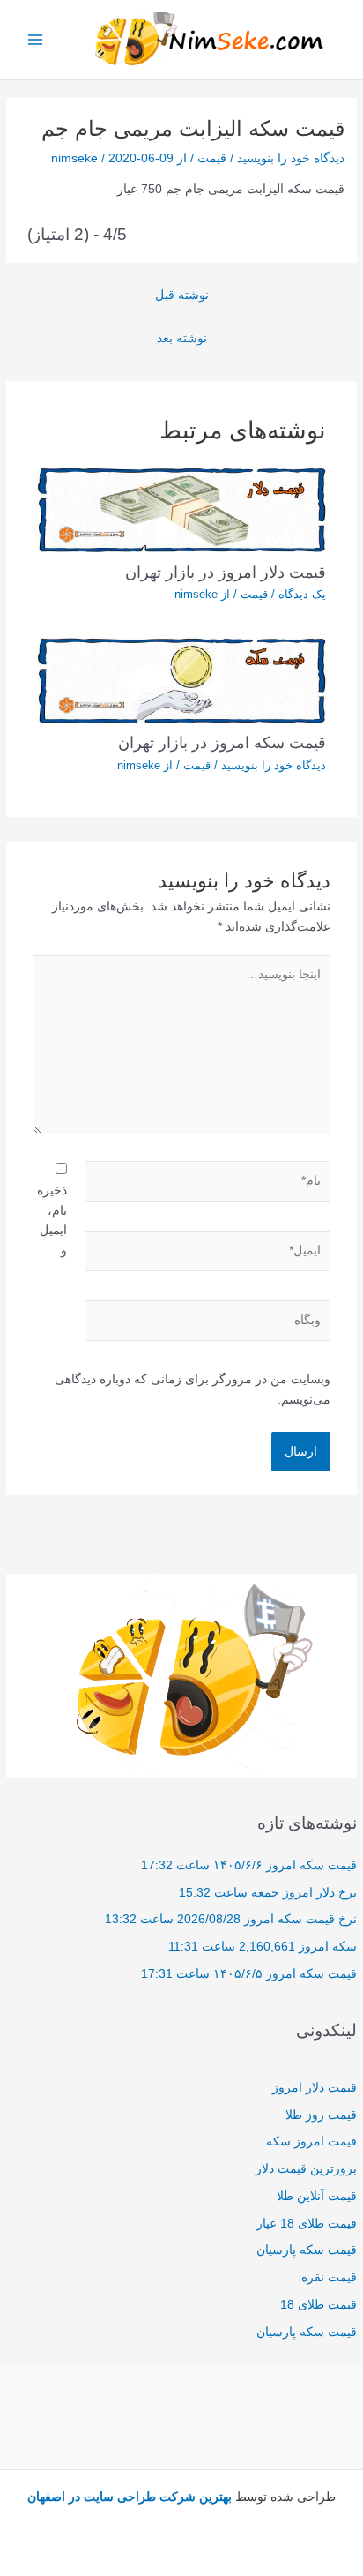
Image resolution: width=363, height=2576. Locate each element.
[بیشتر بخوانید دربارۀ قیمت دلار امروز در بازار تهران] (182, 509)
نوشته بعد (182, 338)
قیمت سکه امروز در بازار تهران (222, 742)
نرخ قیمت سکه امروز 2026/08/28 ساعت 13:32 (231, 1919)
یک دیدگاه (302, 594)
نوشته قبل (182, 295)
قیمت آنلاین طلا (317, 2196)
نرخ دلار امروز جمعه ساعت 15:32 (268, 1893)
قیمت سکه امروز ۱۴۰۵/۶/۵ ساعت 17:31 (249, 1974)
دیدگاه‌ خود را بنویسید (291, 158)
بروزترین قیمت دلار (306, 2169)
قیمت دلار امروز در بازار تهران (226, 572)
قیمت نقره (329, 2277)
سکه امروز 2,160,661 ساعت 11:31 (263, 1947)
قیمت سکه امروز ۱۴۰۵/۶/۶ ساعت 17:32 (249, 1865)
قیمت (212, 158)
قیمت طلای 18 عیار (307, 2224)
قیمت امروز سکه (311, 2142)
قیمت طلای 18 (319, 2305)
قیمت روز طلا (321, 2115)
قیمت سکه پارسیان (307, 2250)
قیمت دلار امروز (315, 2088)
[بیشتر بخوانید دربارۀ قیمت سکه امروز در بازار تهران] (182, 680)
